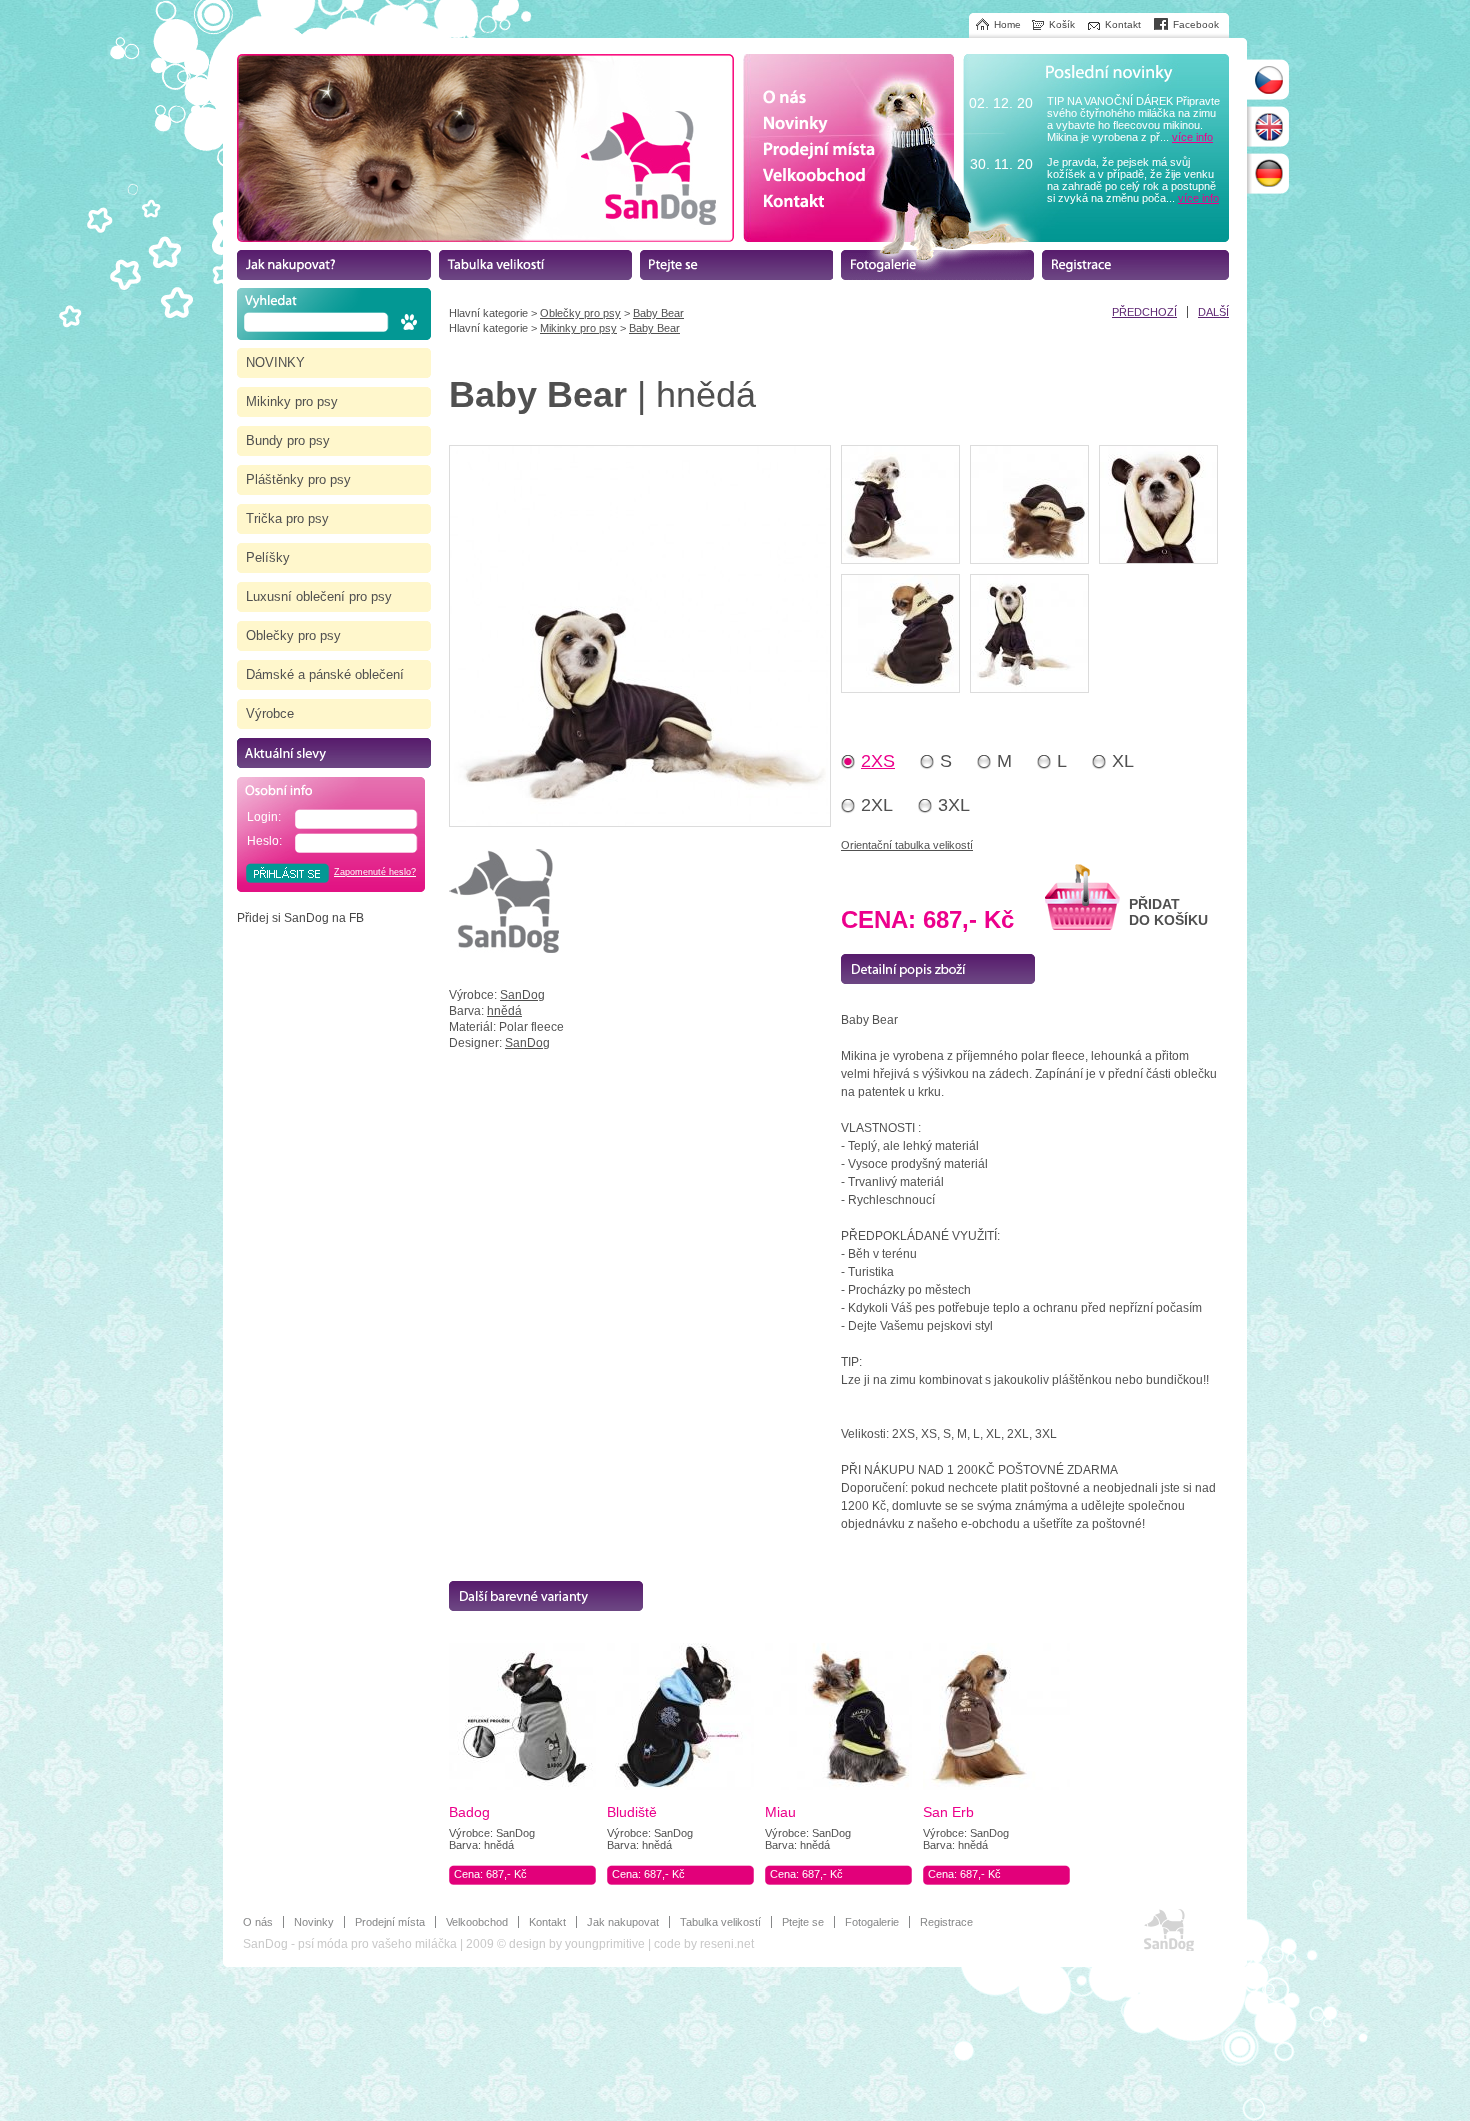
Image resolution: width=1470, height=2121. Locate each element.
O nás (258, 1922)
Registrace (946, 1922)
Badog (469, 1812)
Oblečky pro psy (580, 313)
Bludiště (632, 1812)
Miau (780, 1812)
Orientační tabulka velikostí (907, 845)
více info (1192, 137)
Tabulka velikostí (720, 1922)
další (1213, 312)
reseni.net (727, 1944)
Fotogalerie (872, 1922)
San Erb (948, 1812)
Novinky (314, 1922)
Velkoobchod (477, 1922)
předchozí (1144, 312)
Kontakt (547, 1922)
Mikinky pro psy (578, 328)
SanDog (522, 995)
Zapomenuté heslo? (375, 872)
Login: (264, 817)
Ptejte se (803, 1922)
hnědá (504, 1011)
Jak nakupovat (623, 1922)
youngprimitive (605, 1944)
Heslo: (264, 841)
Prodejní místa (390, 1922)
